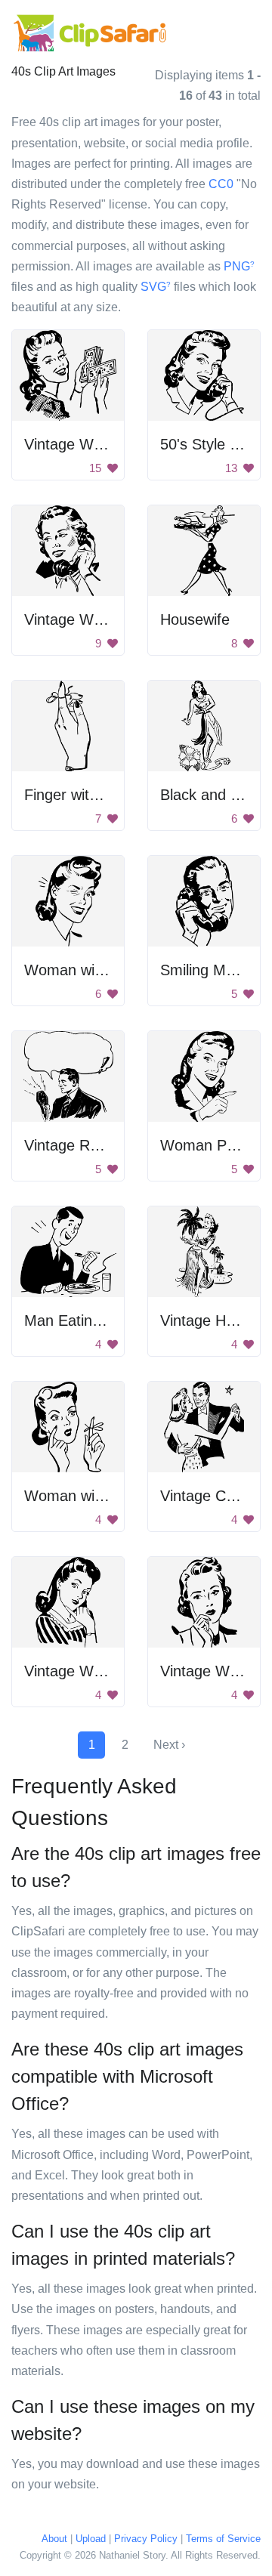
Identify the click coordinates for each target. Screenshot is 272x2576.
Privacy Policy (146, 2539)
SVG (156, 287)
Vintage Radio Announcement (124, 1145)
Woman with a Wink (91, 970)
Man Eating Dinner (87, 1320)
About (54, 2539)
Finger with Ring (78, 795)
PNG (239, 266)
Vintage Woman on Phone (112, 619)
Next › (169, 1745)
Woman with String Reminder (122, 1496)
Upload (91, 2539)
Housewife (195, 619)
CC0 (221, 184)
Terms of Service (223, 2539)
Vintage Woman (78, 1671)
